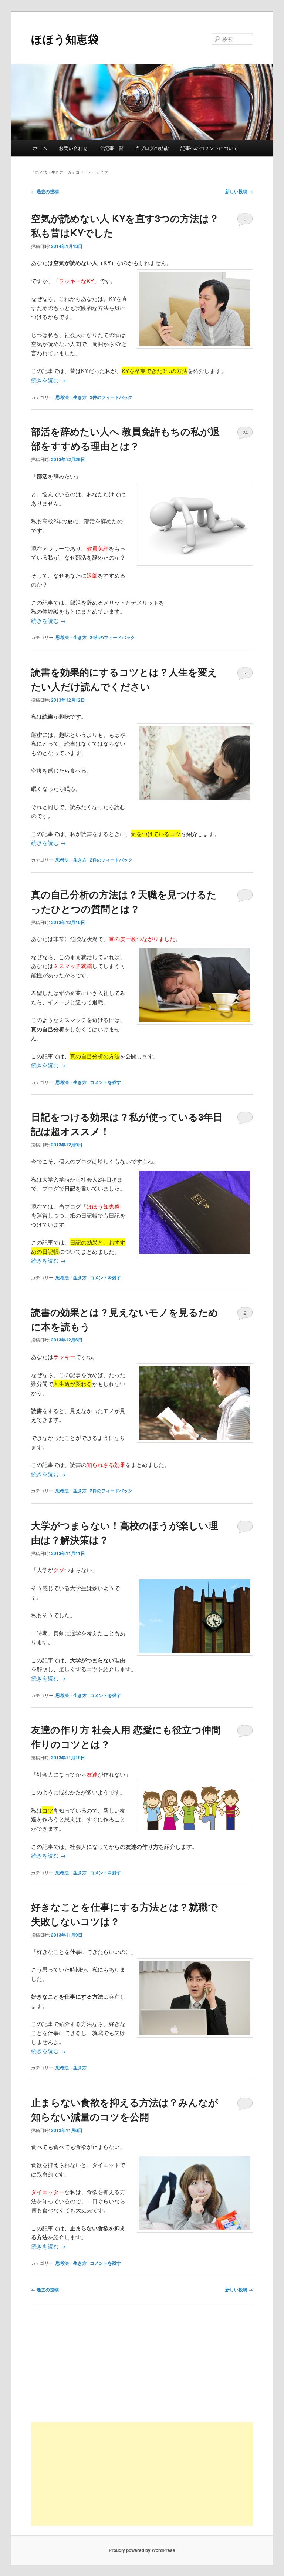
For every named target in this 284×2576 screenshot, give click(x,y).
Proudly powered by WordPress (142, 2550)
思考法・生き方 (71, 397)
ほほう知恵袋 (65, 39)
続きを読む (48, 380)
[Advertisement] (142, 2474)
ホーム (40, 148)
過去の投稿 (45, 191)
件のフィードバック (111, 397)
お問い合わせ (73, 148)
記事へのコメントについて (209, 148)
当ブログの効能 (152, 148)
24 (245, 432)
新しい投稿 (239, 191)
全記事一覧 (111, 148)
